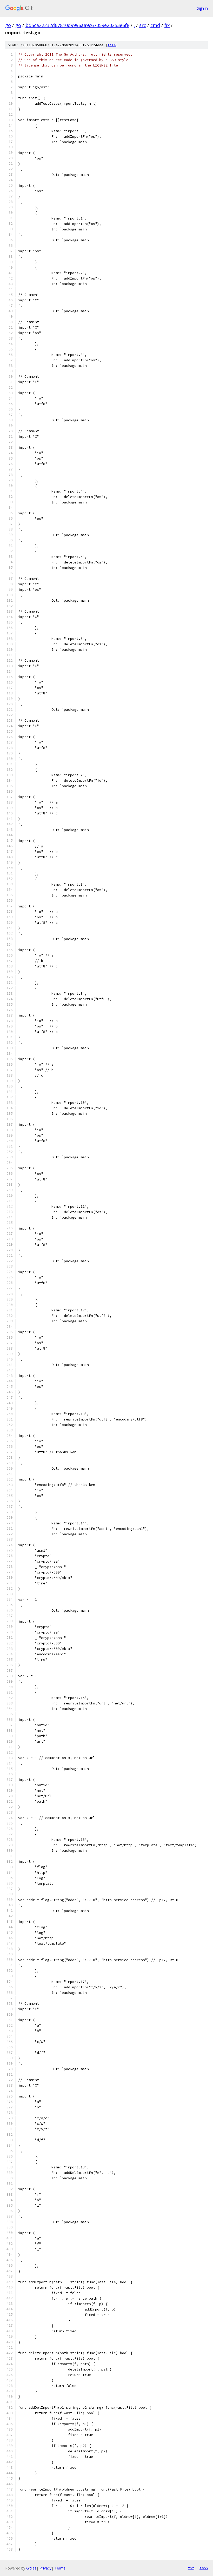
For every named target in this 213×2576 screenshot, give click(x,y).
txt (191, 2568)
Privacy (45, 2568)
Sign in (202, 8)
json (204, 2568)
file (112, 45)
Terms (60, 2568)
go (8, 25)
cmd (155, 25)
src (143, 25)
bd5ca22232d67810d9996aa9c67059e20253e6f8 (77, 25)
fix (167, 25)
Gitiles (31, 2568)
